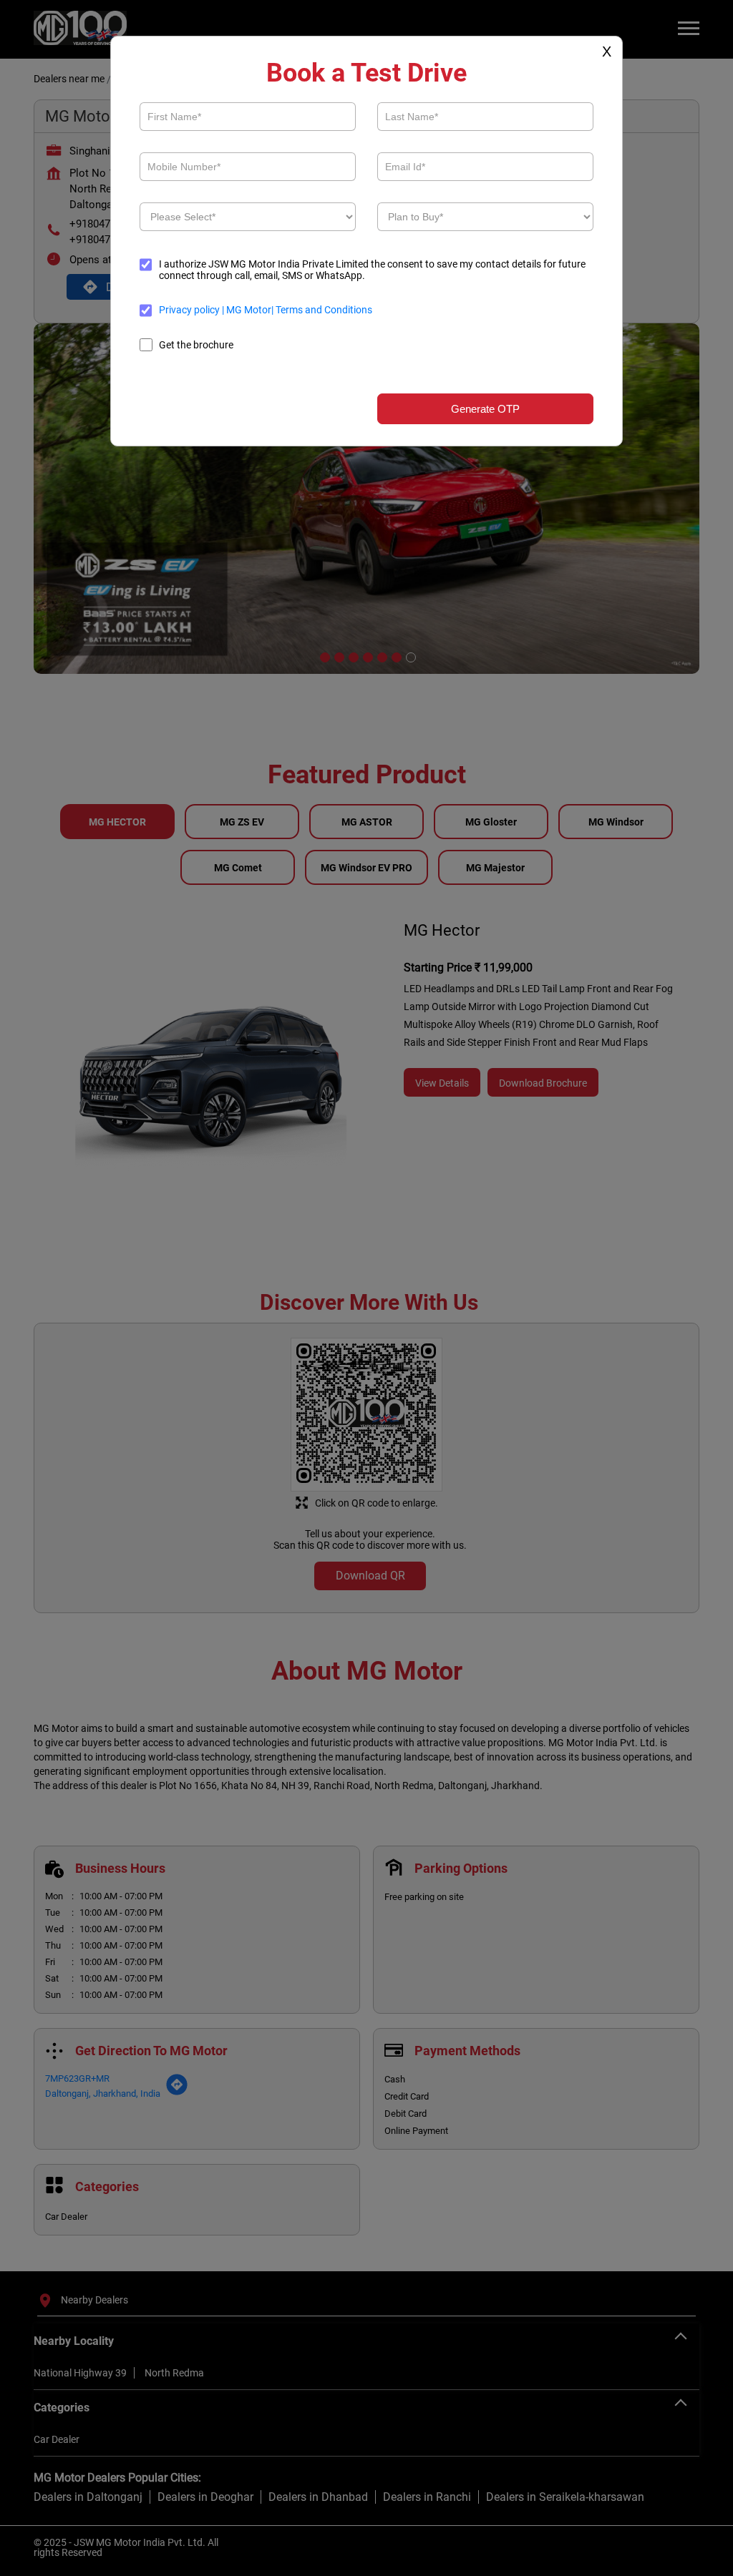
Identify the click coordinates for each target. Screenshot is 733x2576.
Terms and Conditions (323, 310)
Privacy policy (190, 310)
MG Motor (248, 310)
